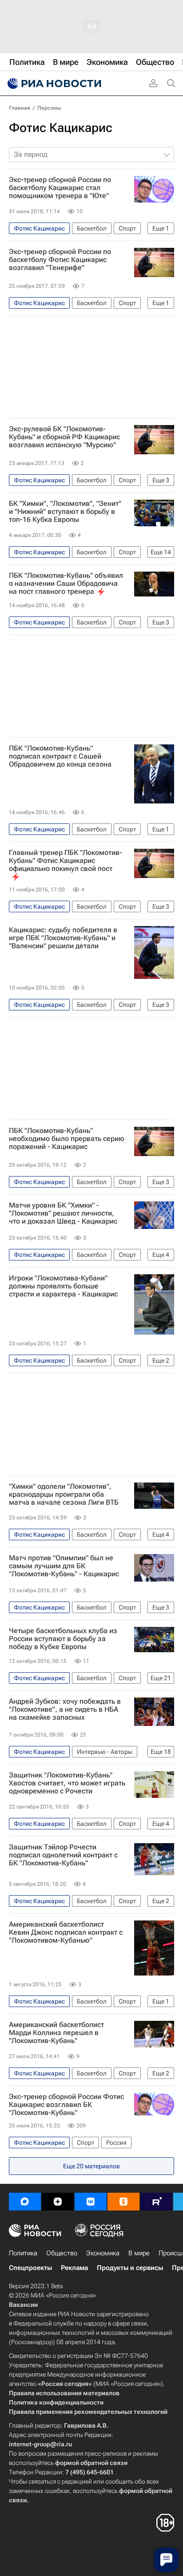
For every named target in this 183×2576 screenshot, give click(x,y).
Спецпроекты (30, 2268)
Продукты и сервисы (130, 2268)
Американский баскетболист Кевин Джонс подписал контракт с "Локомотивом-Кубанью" (66, 1932)
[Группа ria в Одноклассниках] (123, 2202)
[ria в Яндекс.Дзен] (58, 2202)
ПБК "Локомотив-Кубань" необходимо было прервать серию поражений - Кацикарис (67, 1139)
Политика (23, 2253)
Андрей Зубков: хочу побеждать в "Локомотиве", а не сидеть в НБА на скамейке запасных (65, 1709)
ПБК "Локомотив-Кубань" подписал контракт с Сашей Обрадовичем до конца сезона (60, 756)
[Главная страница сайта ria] (53, 83)
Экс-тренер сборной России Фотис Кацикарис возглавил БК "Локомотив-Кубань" (66, 2105)
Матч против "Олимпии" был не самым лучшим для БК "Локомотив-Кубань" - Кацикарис (64, 1566)
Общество (62, 2253)
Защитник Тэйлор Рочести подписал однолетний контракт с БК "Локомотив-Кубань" (63, 1855)
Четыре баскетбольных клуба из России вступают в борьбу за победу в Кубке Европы (63, 1639)
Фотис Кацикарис (61, 128)
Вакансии (23, 2305)
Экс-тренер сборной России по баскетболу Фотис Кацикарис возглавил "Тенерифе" (60, 260)
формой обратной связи (91, 2463)
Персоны (49, 108)
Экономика (103, 2253)
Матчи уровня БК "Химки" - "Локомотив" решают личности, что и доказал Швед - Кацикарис (63, 1213)
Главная (20, 108)
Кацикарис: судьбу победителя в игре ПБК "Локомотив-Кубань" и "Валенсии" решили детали (63, 938)
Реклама (74, 2268)
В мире (139, 2253)
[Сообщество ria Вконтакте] (91, 2202)
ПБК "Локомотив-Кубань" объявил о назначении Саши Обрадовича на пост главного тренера (66, 584)
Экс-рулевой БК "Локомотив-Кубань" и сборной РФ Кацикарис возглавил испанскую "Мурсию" (64, 437)
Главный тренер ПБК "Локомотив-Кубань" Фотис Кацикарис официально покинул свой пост (66, 861)
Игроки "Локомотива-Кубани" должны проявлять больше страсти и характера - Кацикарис (63, 1286)
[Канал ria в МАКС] (25, 2202)
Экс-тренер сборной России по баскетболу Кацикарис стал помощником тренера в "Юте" (60, 188)
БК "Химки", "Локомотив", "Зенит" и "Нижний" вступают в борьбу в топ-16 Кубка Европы (65, 512)
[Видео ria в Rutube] (156, 2202)
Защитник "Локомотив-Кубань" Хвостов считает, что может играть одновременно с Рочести (67, 1783)
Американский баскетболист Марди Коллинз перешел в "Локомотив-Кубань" (56, 2033)
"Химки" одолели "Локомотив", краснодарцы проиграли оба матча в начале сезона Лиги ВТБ (64, 1495)
